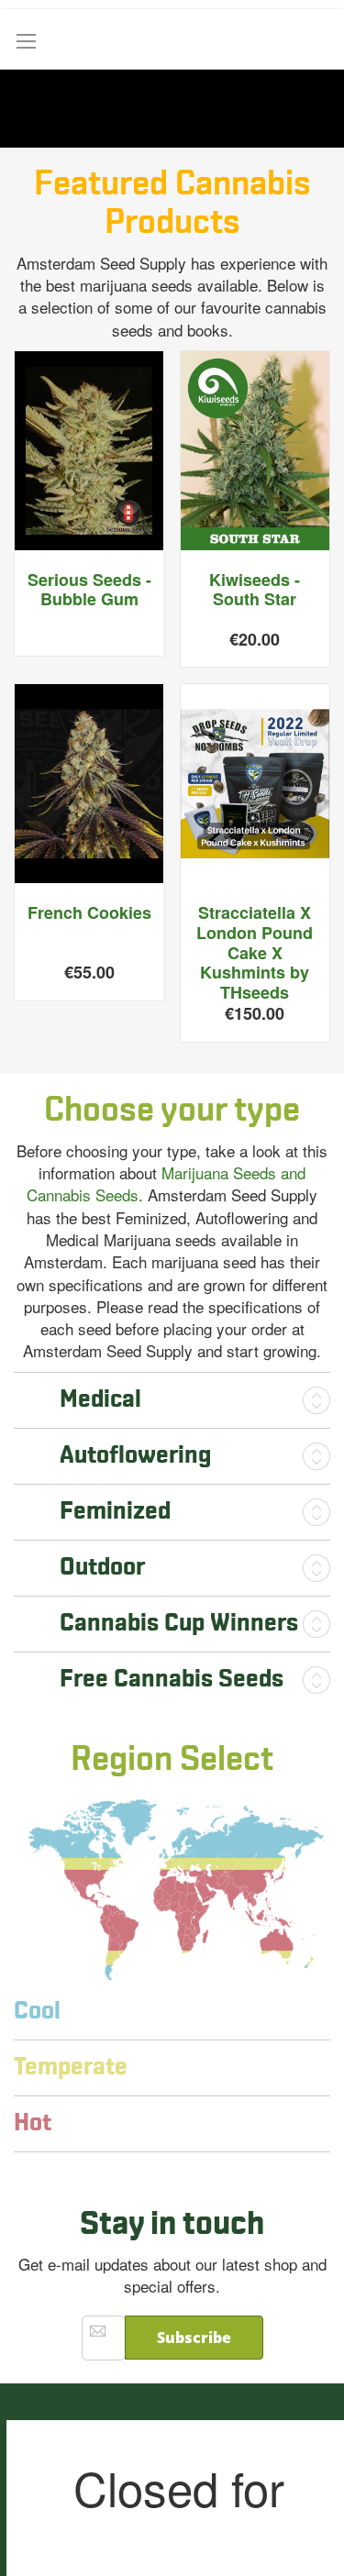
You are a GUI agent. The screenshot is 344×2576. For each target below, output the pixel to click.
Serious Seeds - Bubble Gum (89, 590)
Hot (33, 2123)
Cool (37, 2012)
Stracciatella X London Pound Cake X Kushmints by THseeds (255, 952)
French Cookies (89, 912)
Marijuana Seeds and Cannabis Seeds (166, 1183)
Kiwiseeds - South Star (255, 590)
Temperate (71, 2067)
